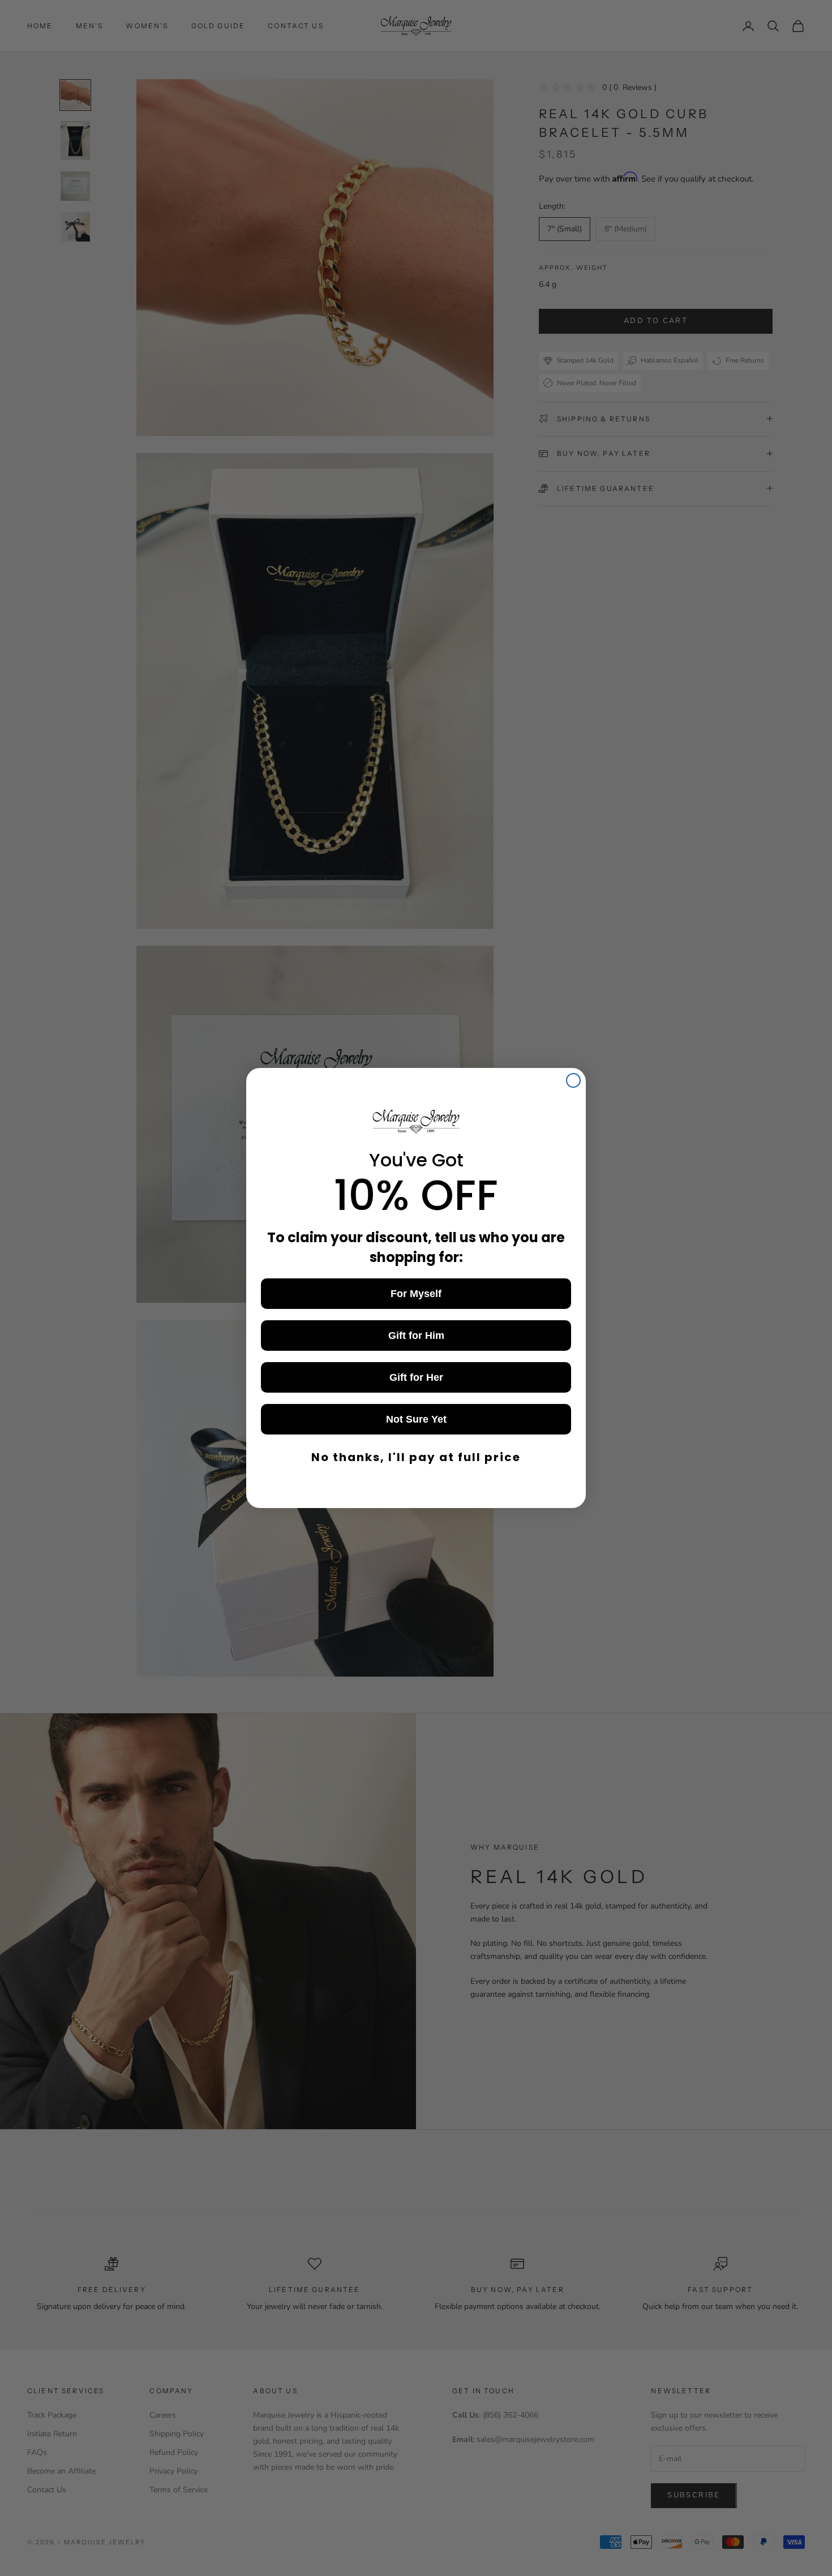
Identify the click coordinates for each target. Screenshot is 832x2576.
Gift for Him (416, 1336)
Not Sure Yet (416, 1419)
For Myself (416, 1294)
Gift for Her (416, 1377)
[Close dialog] (573, 1080)
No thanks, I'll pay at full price (416, 1457)
